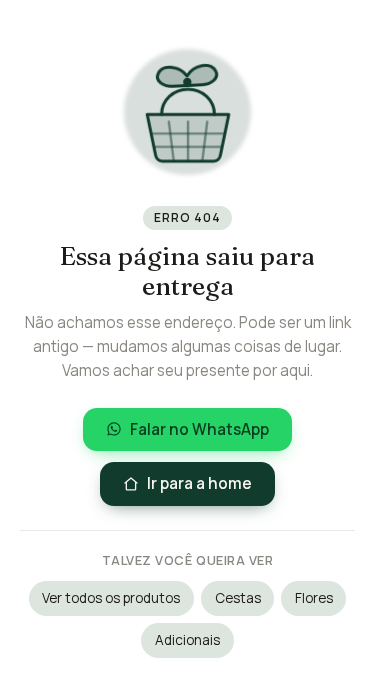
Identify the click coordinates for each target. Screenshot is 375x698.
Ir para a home (199, 483)
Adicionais (187, 640)
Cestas (238, 598)
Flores (314, 598)
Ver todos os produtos (111, 598)
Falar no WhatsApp (199, 429)
